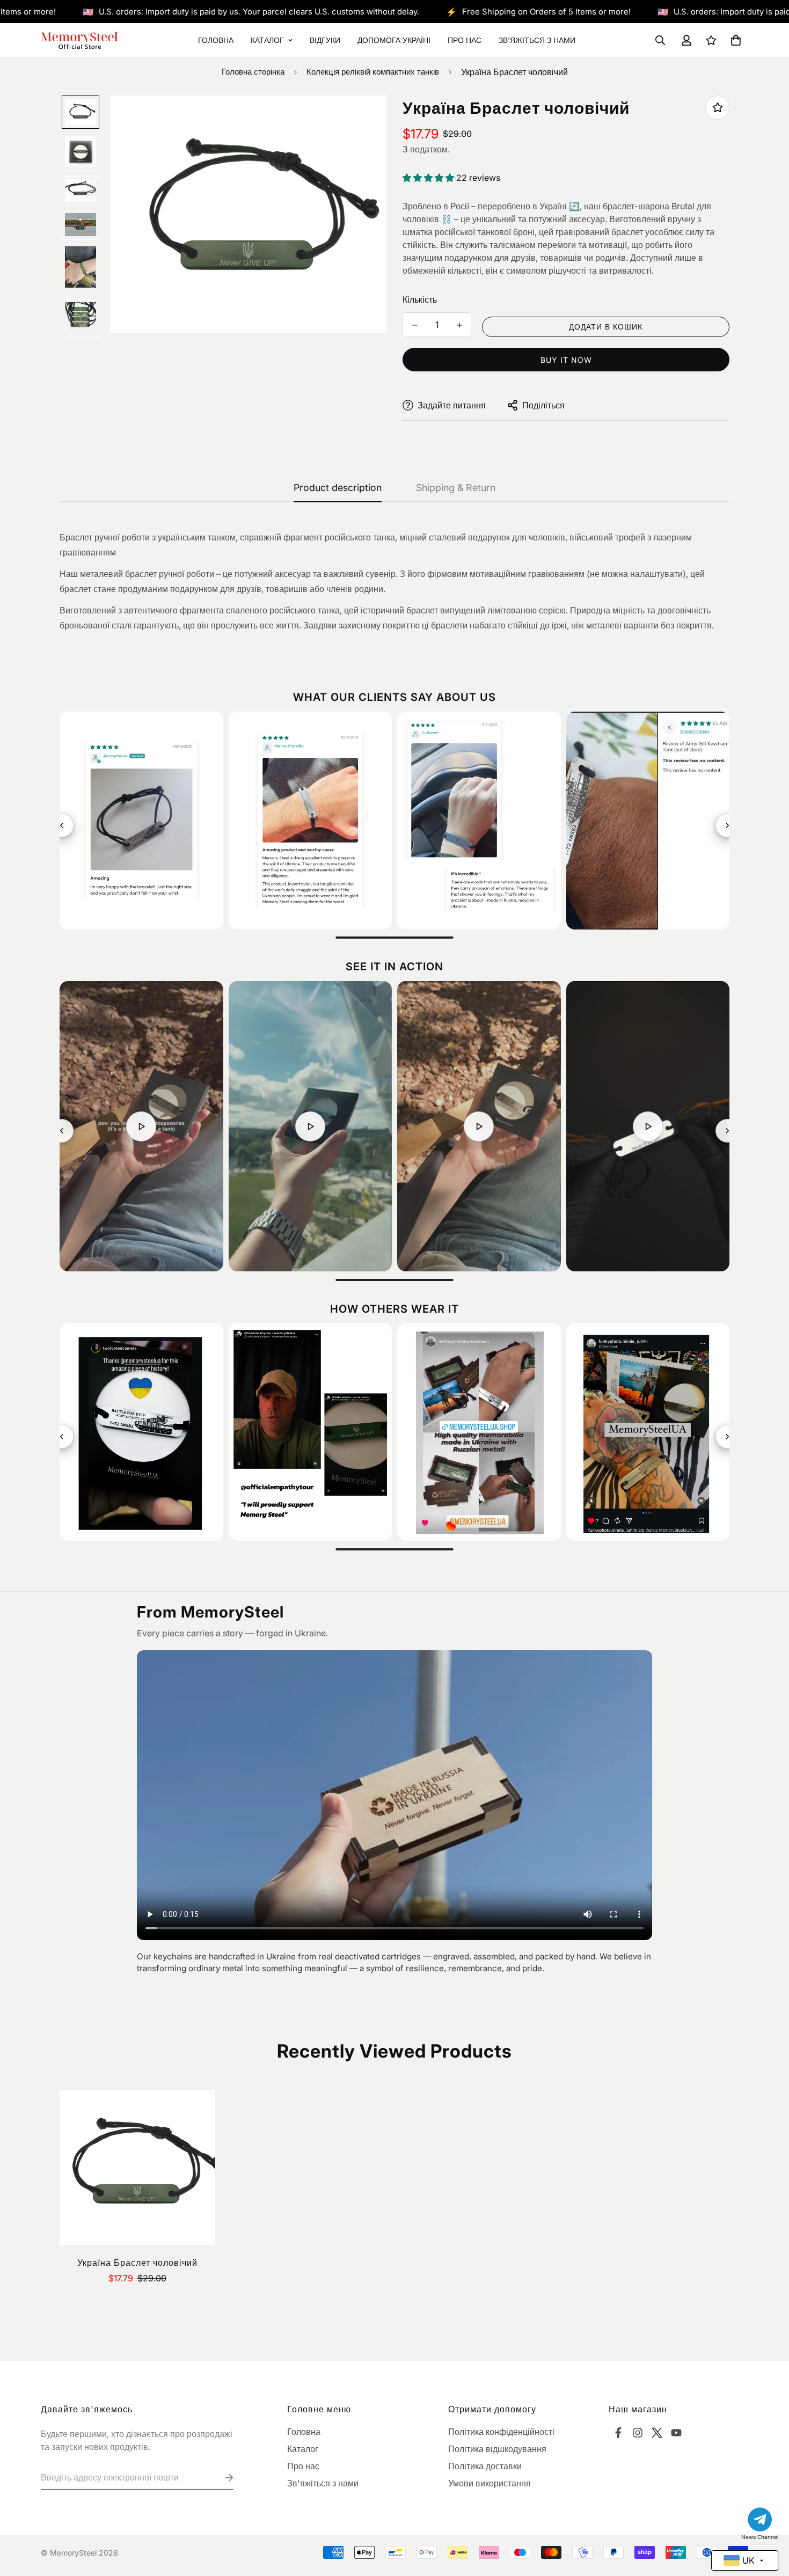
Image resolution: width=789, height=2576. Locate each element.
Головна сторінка (253, 72)
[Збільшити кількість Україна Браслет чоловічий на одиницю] (459, 325)
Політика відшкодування (497, 2449)
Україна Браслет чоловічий (137, 2263)
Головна (216, 40)
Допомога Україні (394, 40)
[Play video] (141, 1126)
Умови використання (490, 2483)
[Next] (727, 825)
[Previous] (62, 825)
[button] (734, 40)
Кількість (420, 299)
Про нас (465, 40)
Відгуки (325, 40)
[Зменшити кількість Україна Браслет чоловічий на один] (415, 325)
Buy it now (566, 360)
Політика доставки (485, 2466)
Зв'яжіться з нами (537, 40)
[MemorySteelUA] (80, 40)
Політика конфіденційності (501, 2432)
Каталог (267, 40)
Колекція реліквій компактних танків (373, 72)
